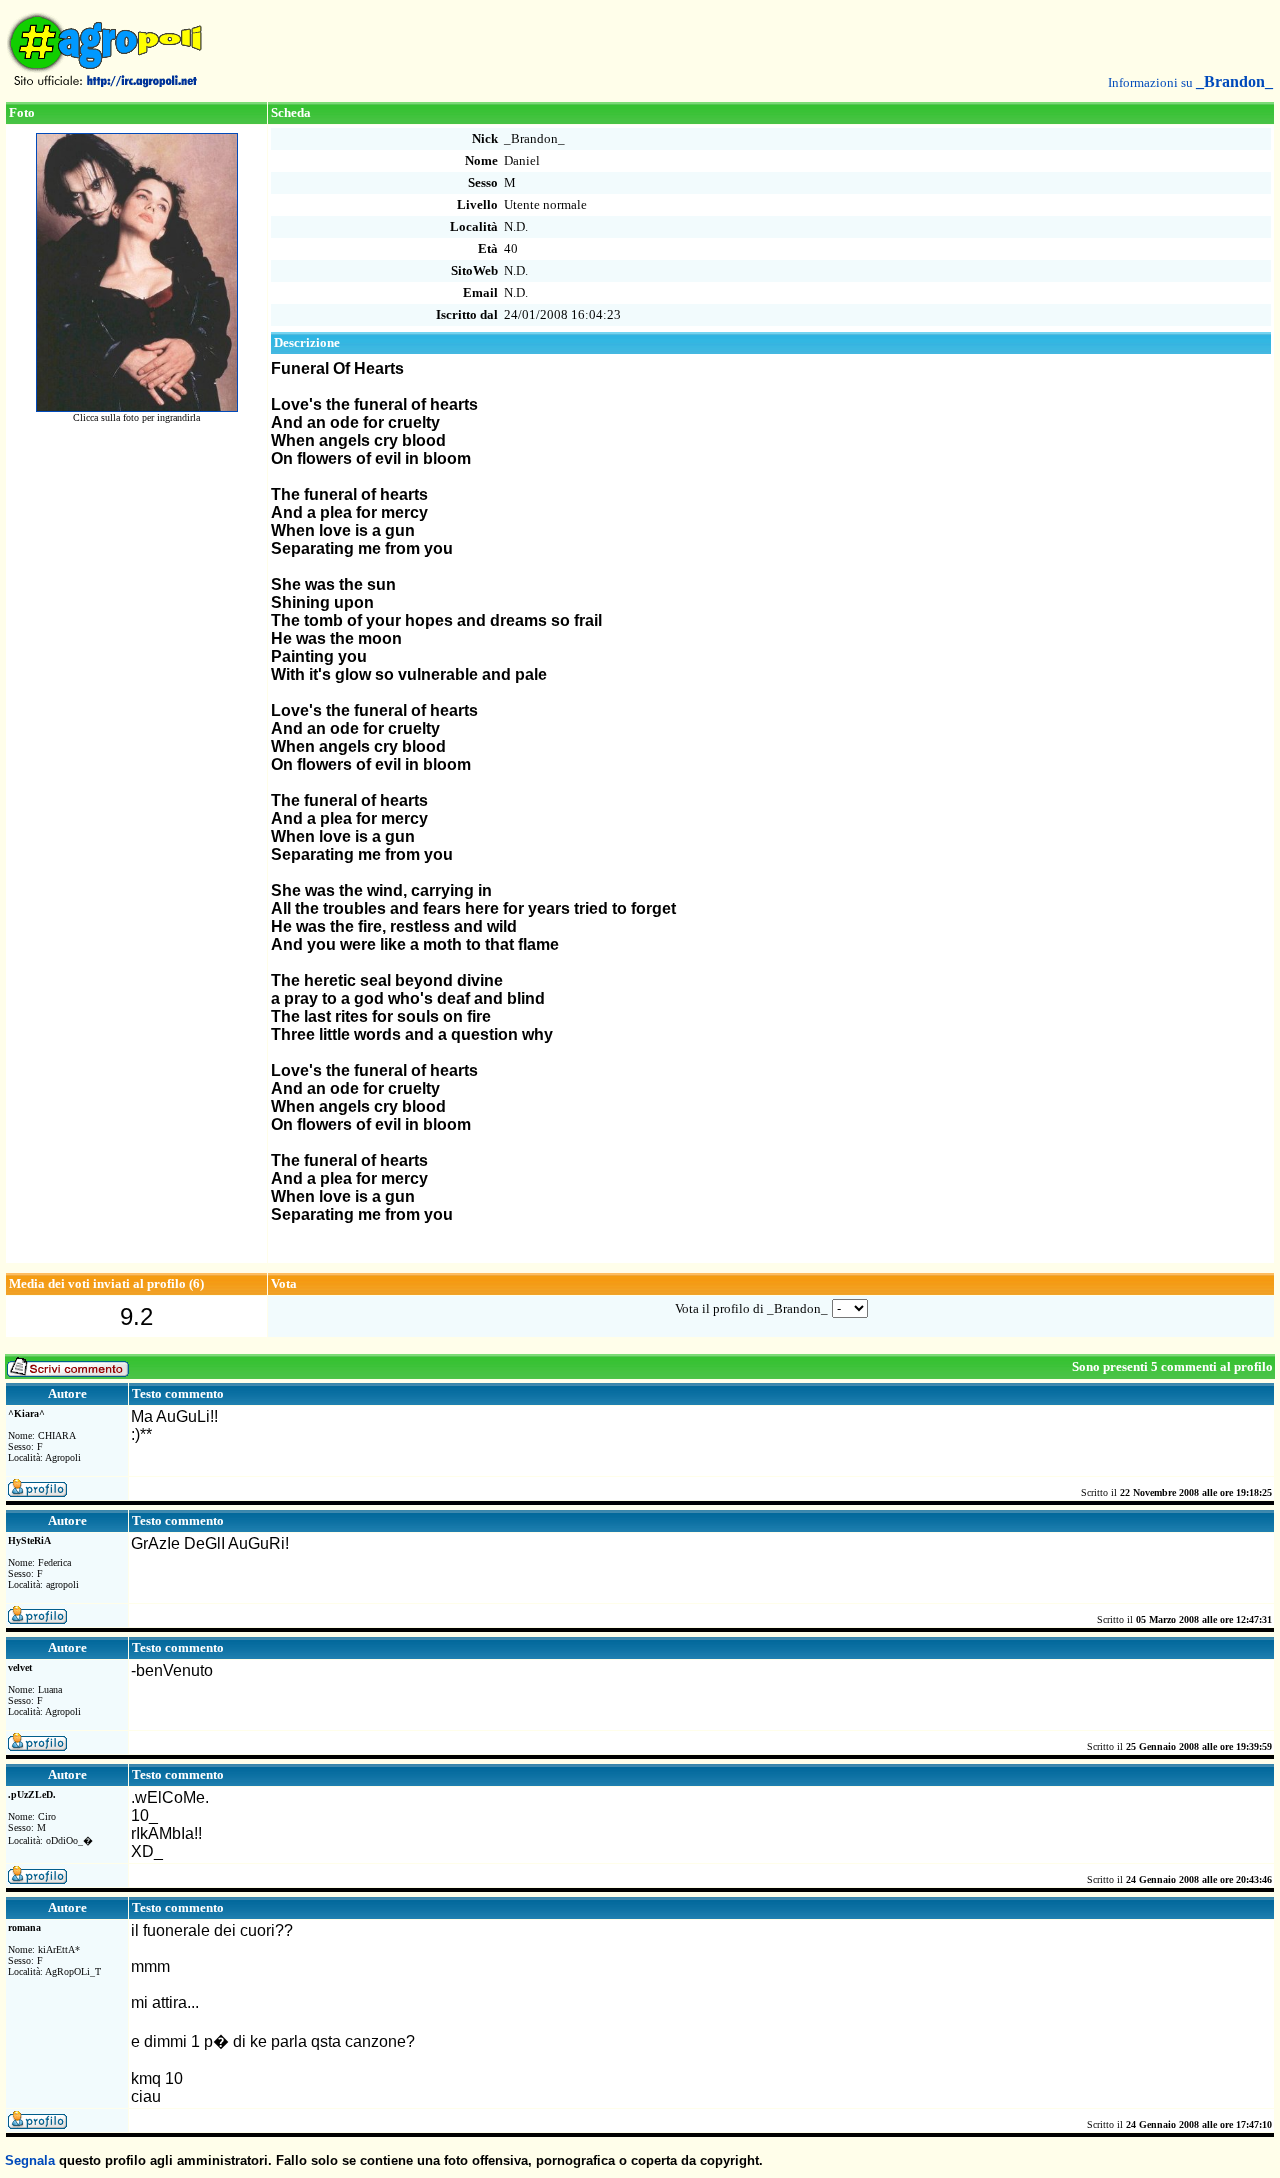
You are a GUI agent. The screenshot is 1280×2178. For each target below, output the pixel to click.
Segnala (30, 2160)
